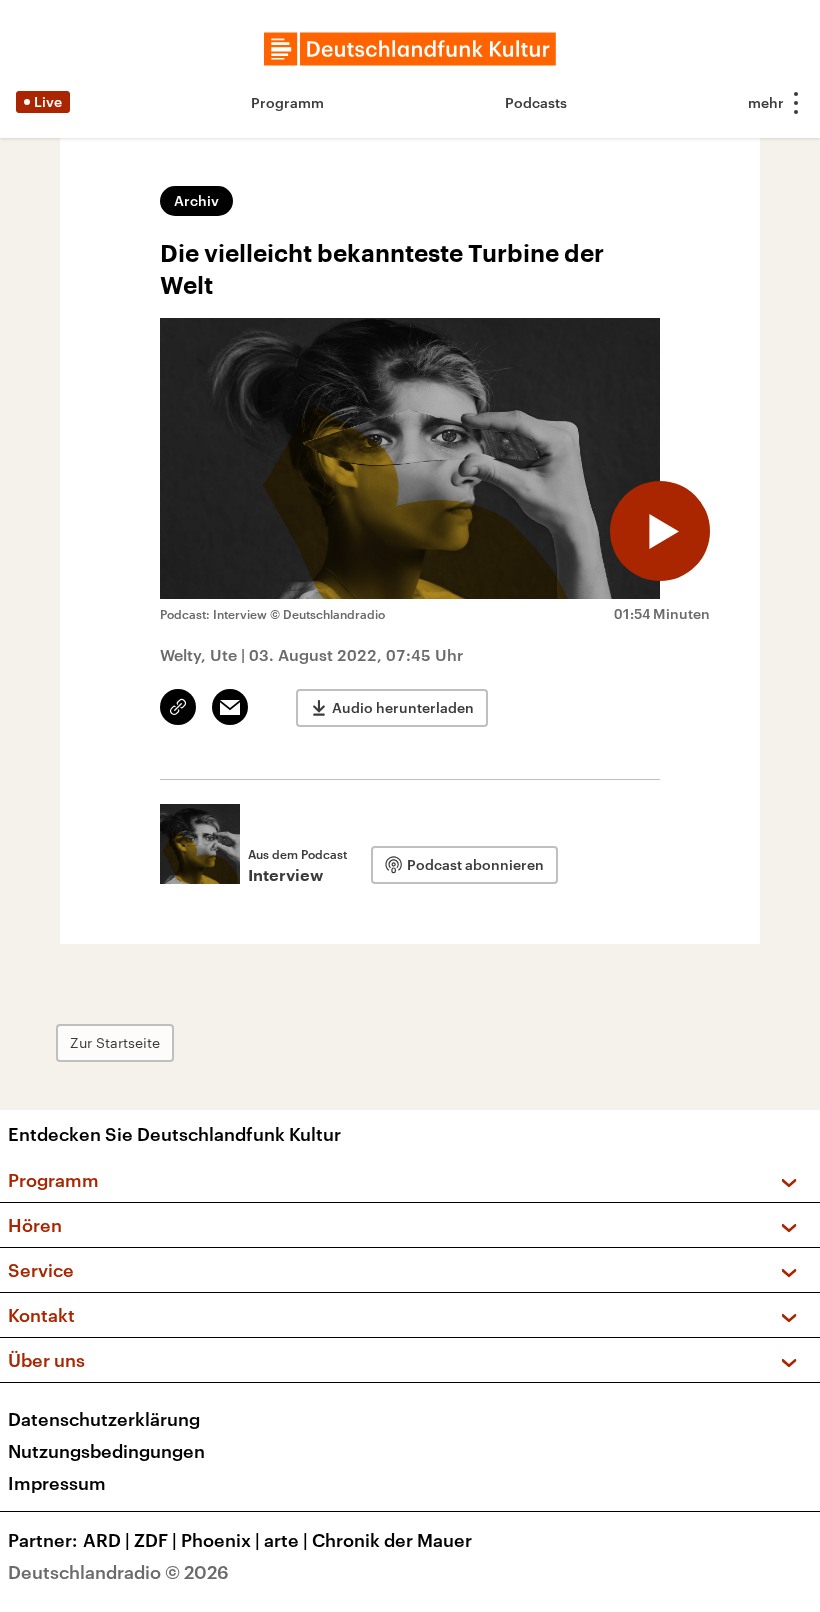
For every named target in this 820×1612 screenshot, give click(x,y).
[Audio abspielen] (660, 531)
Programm (287, 102)
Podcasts (536, 102)
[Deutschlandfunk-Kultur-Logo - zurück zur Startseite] (410, 49)
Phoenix (220, 1540)
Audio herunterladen (403, 707)
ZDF (155, 1540)
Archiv (196, 200)
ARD (106, 1540)
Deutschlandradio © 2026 (118, 1572)
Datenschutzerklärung (104, 1419)
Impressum (57, 1483)
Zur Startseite (115, 1042)
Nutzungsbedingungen (106, 1451)
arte (286, 1540)
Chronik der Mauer (392, 1540)
